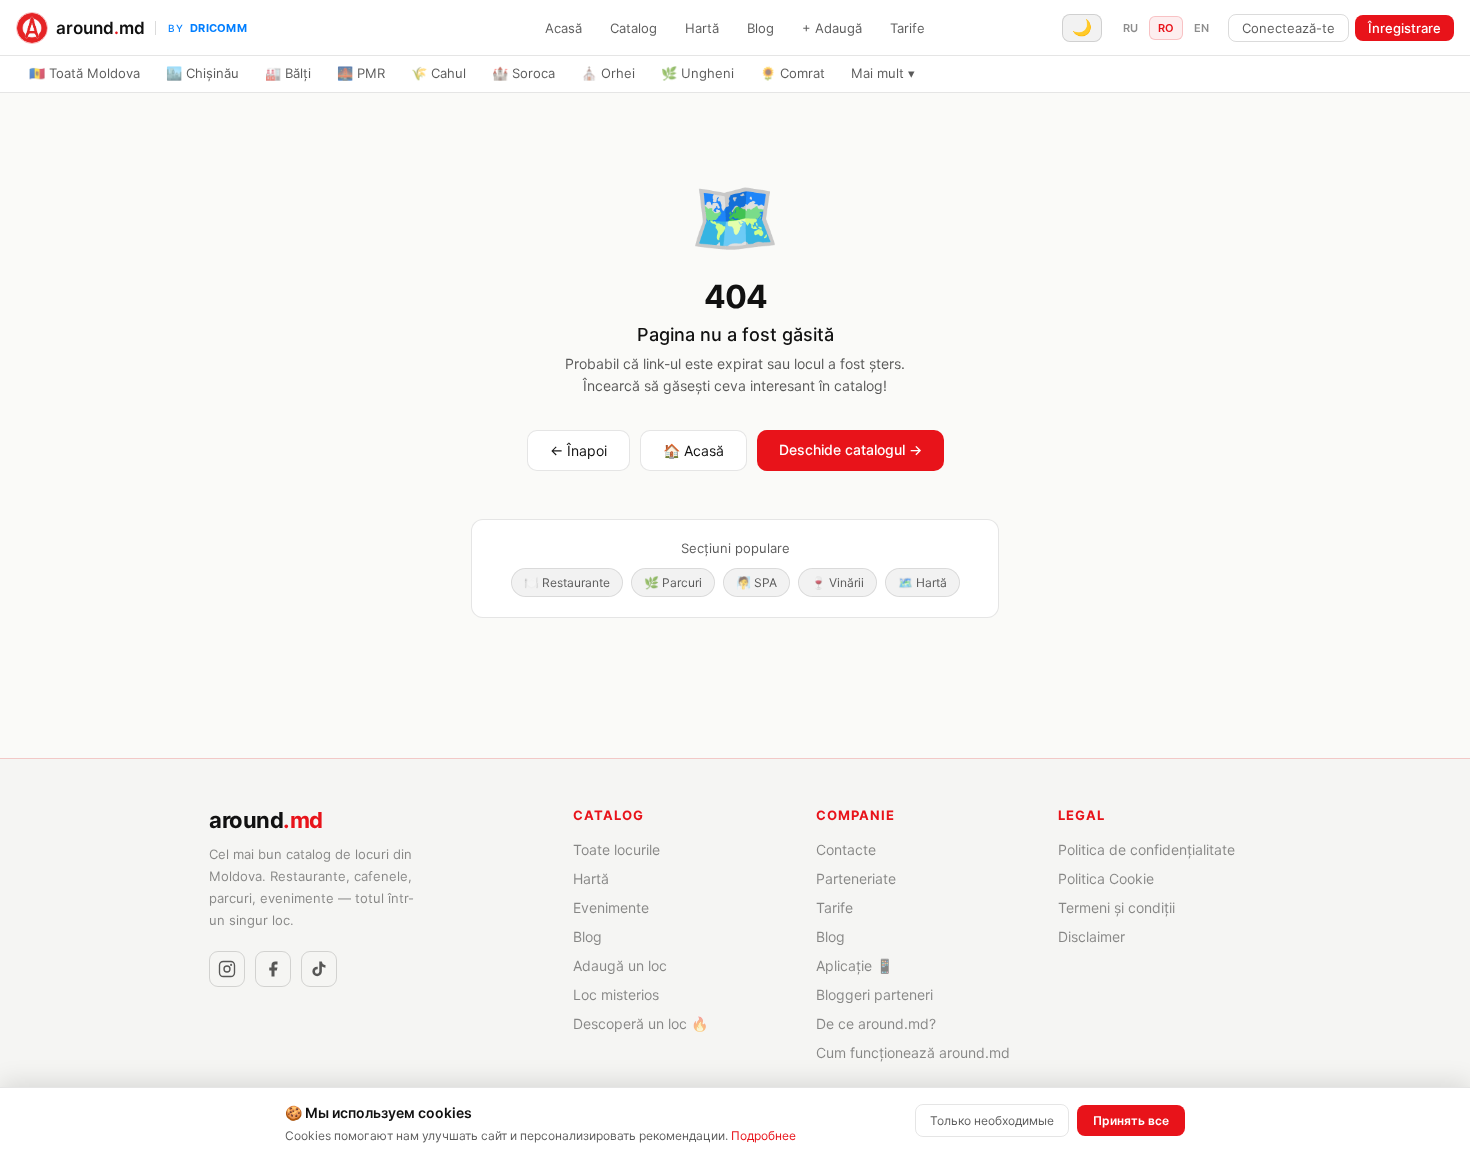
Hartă (702, 28)
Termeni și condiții (1116, 907)
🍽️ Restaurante (567, 582)
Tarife (907, 28)
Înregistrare (1404, 28)
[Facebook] (273, 969)
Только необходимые (992, 1120)
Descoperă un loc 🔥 (640, 1023)
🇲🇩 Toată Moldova (84, 73)
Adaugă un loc (620, 965)
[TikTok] (319, 969)
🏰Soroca (523, 73)
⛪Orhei (608, 73)
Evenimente (611, 907)
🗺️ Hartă (922, 582)
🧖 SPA (756, 582)
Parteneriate (856, 878)
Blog (760, 28)
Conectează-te (1288, 28)
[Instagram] (227, 969)
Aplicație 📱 (854, 965)
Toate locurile (616, 849)
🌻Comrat (792, 73)
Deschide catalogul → (850, 449)
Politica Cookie (1106, 878)
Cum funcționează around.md (913, 1052)
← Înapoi (578, 450)
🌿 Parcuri (673, 582)
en (1201, 28)
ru (1130, 28)
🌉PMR (361, 73)
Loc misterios (616, 994)
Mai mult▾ (883, 73)
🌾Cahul (438, 73)
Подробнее (763, 1135)
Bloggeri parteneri (874, 994)
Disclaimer (1091, 936)
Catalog (633, 28)
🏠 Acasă (693, 450)
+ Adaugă (832, 28)
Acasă (563, 28)
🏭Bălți (288, 73)
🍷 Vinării (837, 582)
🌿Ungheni (697, 73)
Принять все (1131, 1120)
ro (1166, 28)
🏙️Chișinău (202, 73)
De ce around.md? (876, 1023)
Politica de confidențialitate (1146, 849)
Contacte (846, 849)
